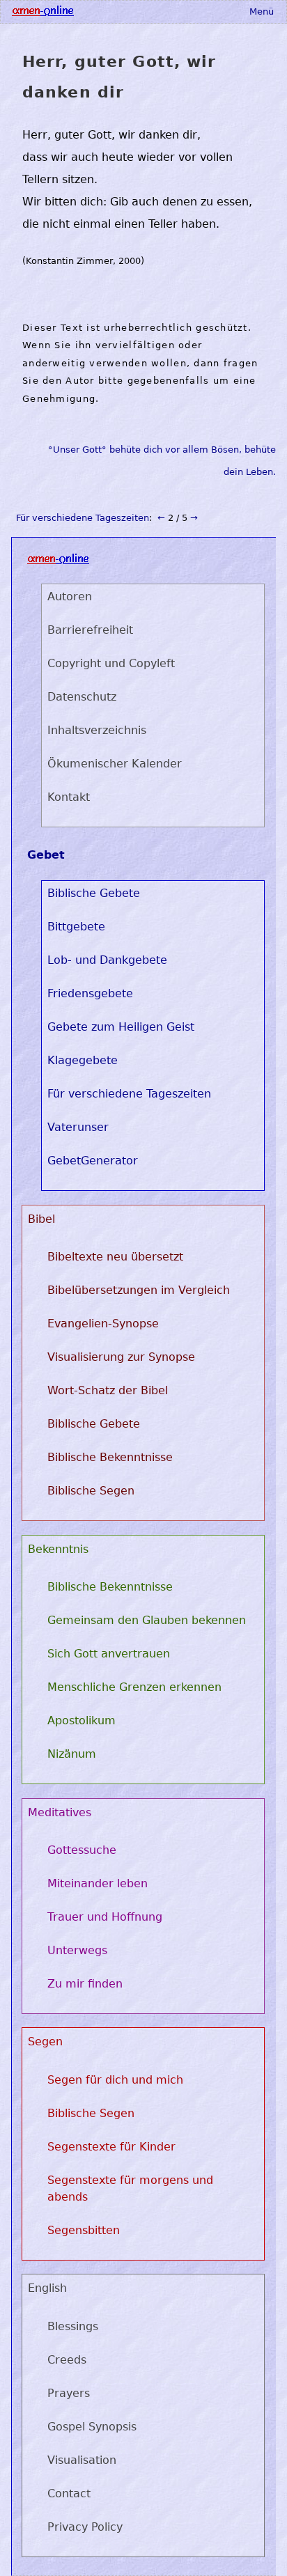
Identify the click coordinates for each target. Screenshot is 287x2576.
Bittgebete (76, 927)
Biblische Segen (91, 1491)
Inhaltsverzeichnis (97, 730)
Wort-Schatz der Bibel (108, 1390)
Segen (45, 2042)
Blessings (73, 2326)
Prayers (69, 2393)
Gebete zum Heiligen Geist (121, 1027)
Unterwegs (77, 1950)
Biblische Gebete (94, 893)
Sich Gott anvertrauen (109, 1654)
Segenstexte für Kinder (111, 2147)
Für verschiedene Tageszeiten (83, 518)
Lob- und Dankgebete (107, 960)
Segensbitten (84, 2230)
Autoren (70, 596)
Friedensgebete (90, 993)
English (47, 2288)
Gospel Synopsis (92, 2427)
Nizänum (72, 1754)
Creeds (67, 2360)
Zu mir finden (85, 1984)
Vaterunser (78, 1127)
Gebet (46, 855)
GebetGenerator (93, 1161)
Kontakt (69, 797)
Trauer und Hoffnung (105, 1917)
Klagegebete (83, 1060)
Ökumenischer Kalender (115, 764)
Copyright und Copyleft (111, 663)
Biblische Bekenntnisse (110, 1457)
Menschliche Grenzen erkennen (134, 1687)
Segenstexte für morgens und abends (130, 2188)
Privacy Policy (85, 2527)
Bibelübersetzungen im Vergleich (139, 1290)
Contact (69, 2493)
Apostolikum (82, 1720)
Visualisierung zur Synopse (121, 1357)
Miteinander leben (98, 1883)
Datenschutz (82, 697)
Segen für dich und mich (115, 2080)
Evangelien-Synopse (103, 1324)
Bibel (41, 1219)
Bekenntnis (58, 1549)
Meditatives (60, 1812)
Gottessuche (82, 1850)
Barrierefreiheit (90, 630)
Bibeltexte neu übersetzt (115, 1257)
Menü (262, 11)
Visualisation (82, 2460)
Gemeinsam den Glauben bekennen (147, 1620)
